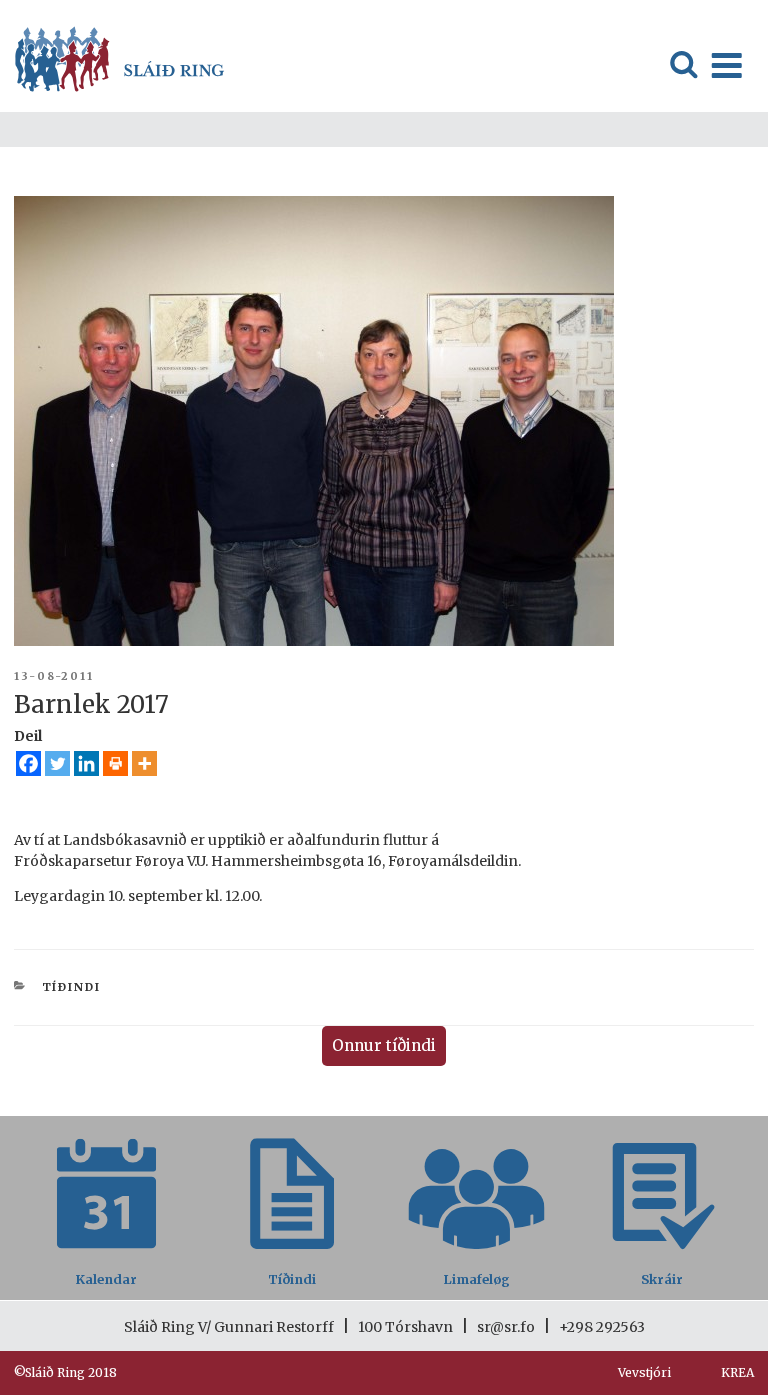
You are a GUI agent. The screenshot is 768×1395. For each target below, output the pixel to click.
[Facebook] (28, 763)
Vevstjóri (644, 1372)
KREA (737, 1372)
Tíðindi (72, 987)
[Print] (115, 763)
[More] (144, 763)
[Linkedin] (86, 763)
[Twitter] (57, 763)
